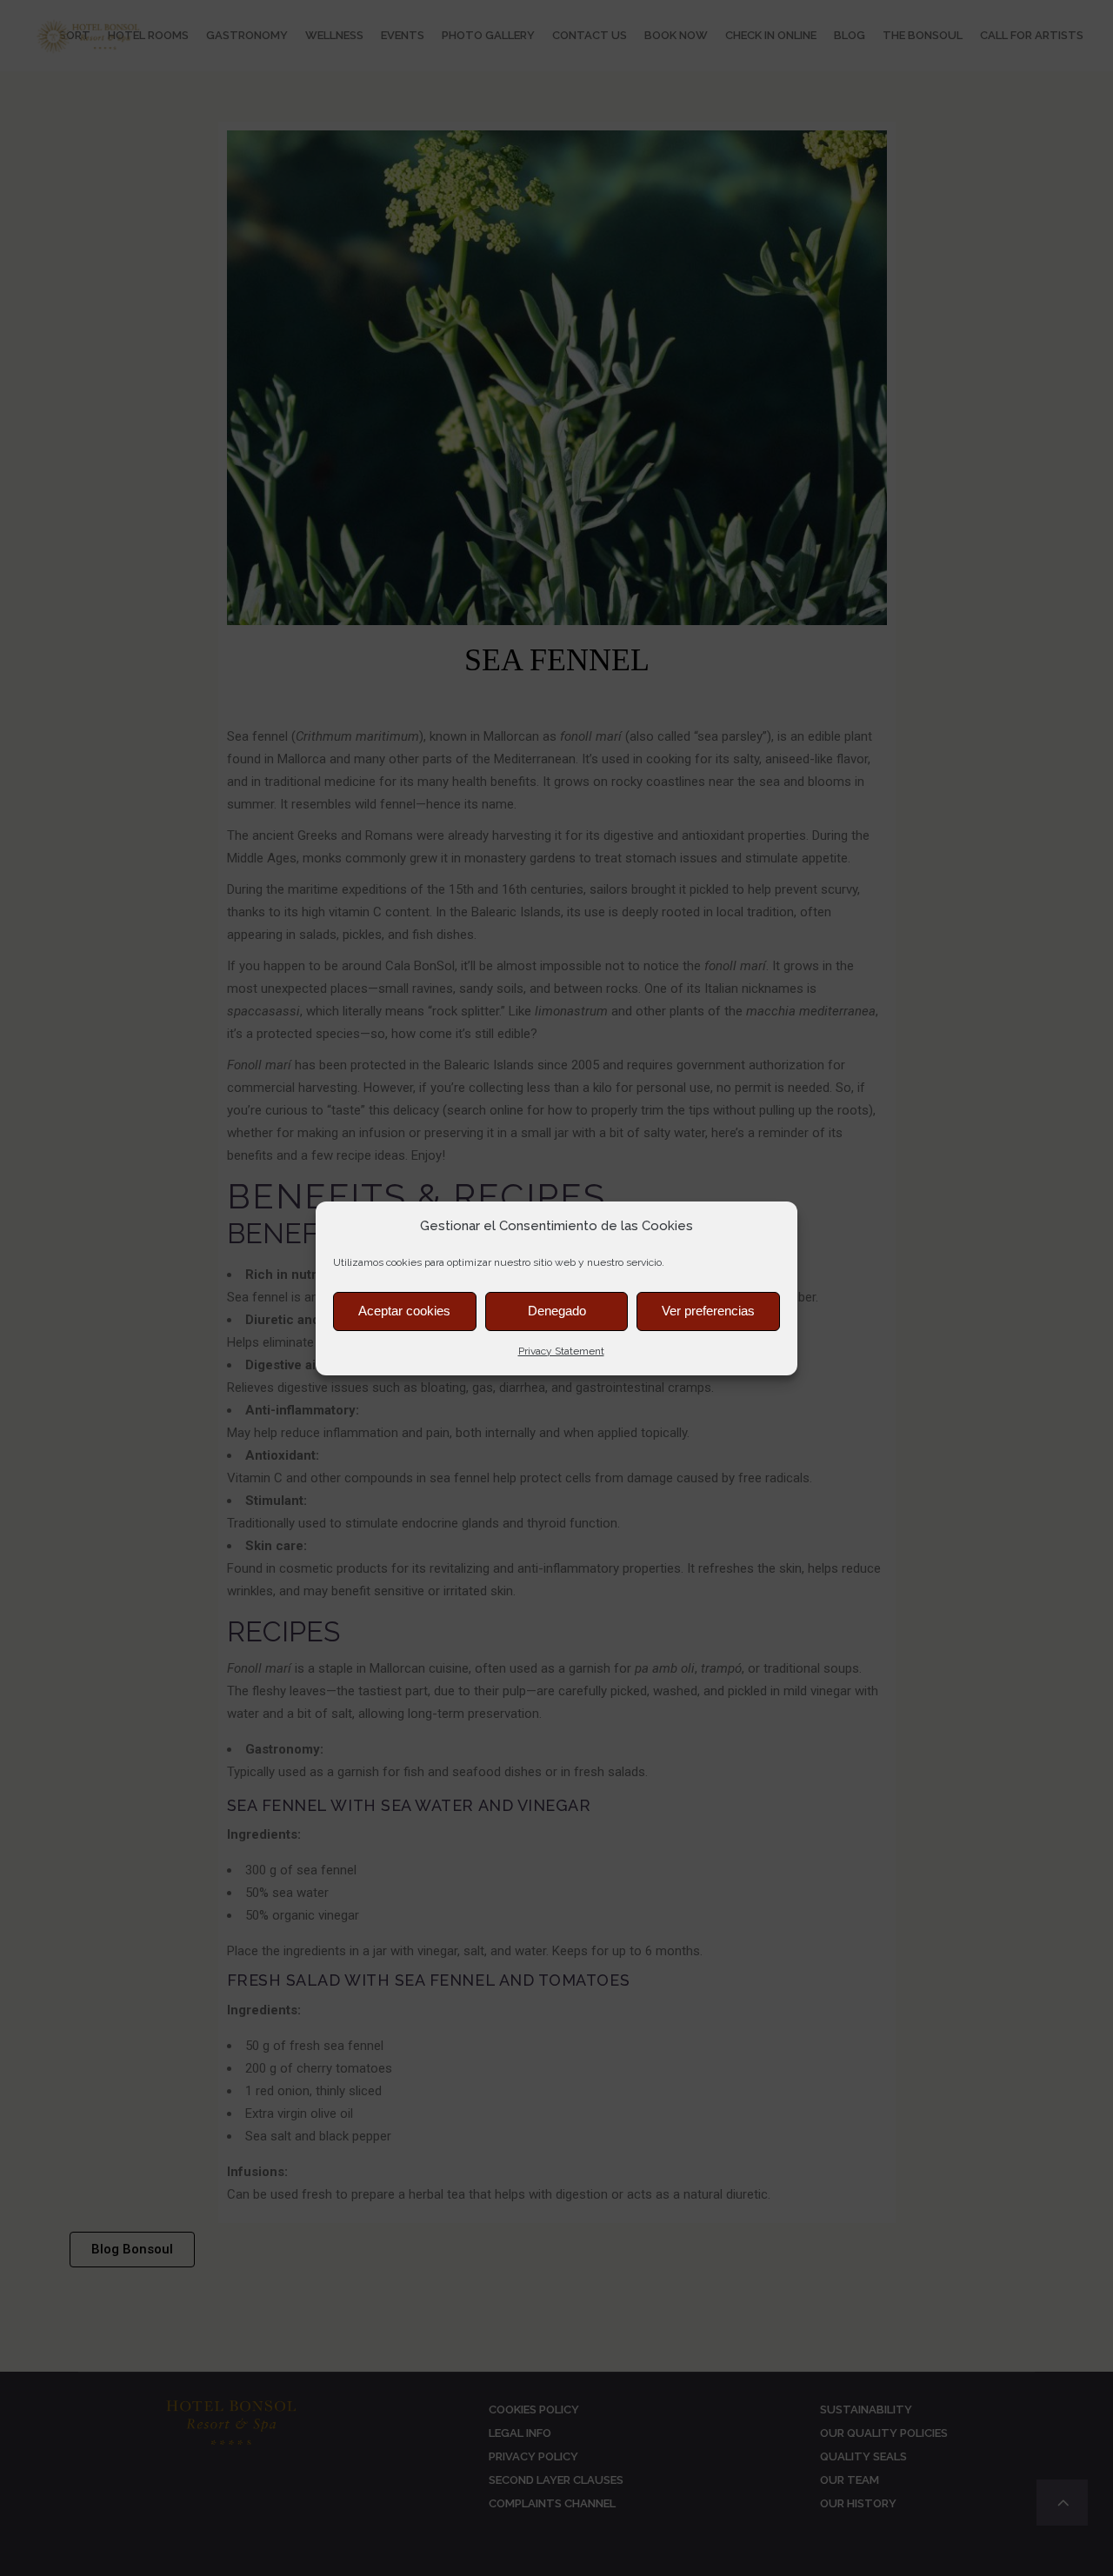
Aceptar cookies (404, 1311)
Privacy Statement (561, 1351)
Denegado (557, 1311)
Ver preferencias (708, 1311)
